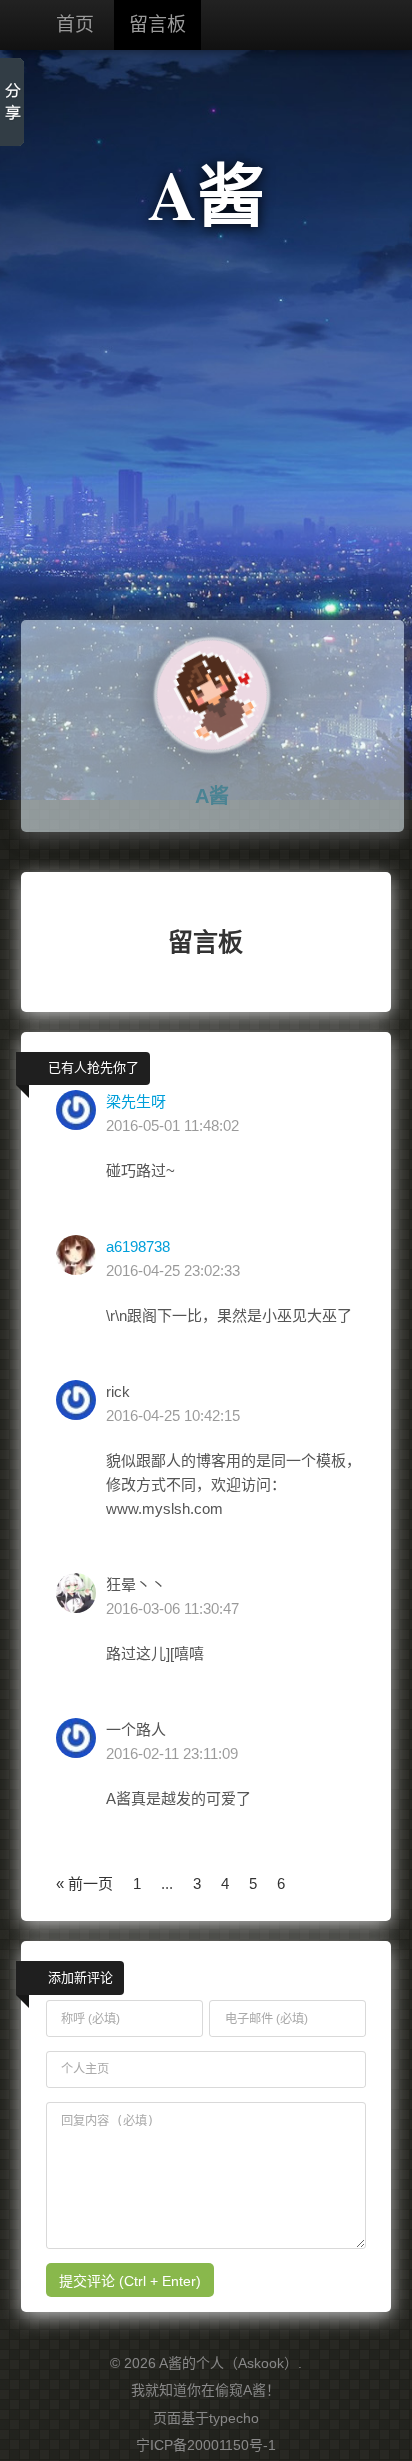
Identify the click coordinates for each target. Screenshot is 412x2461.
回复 (119, 1213)
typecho (234, 2418)
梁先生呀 (136, 1101)
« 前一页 (84, 1883)
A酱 (206, 193)
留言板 (157, 24)
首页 (75, 24)
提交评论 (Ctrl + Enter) (130, 2281)
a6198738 (138, 1246)
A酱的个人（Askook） (228, 2363)
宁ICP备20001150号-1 (206, 2445)
